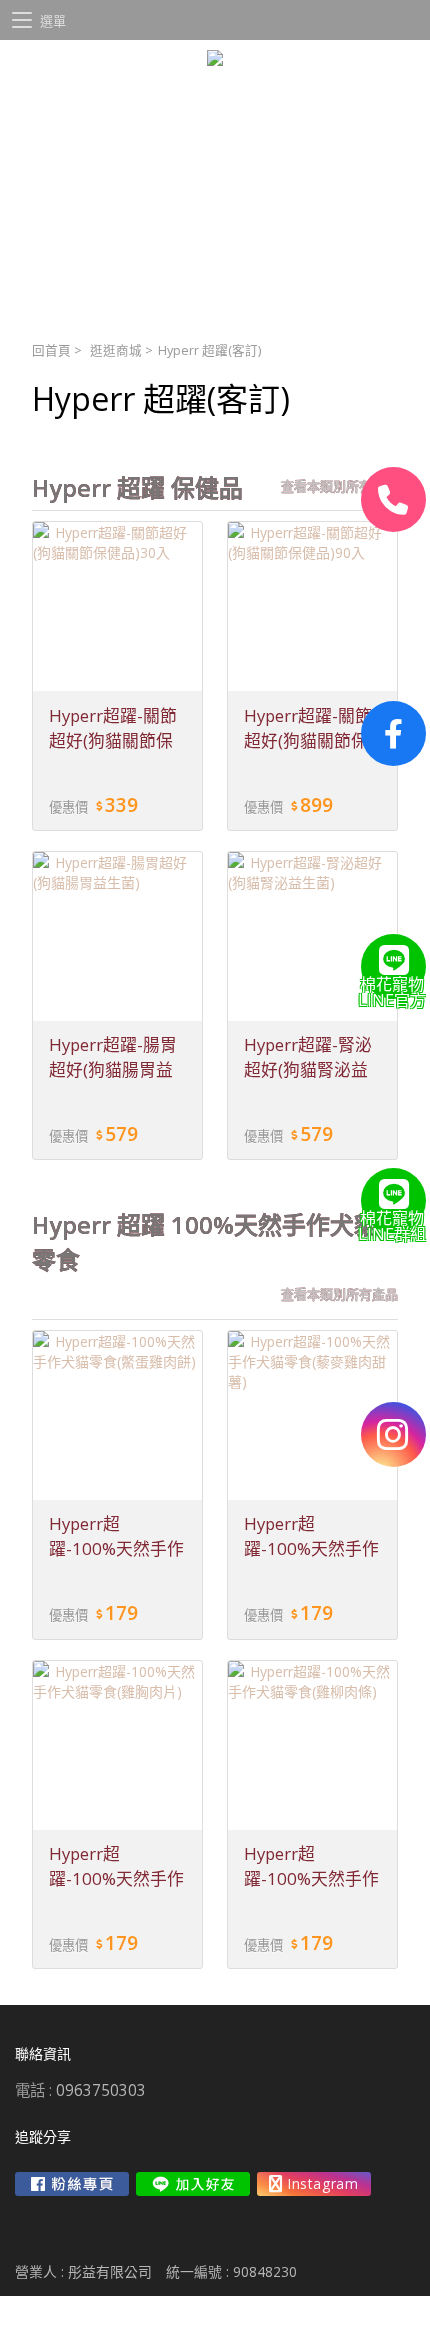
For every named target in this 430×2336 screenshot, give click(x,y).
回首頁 (51, 350)
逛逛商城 (116, 350)
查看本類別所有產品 (339, 486)
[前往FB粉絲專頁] (72, 2184)
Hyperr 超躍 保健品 (137, 488)
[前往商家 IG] (314, 2184)
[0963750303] (393, 499)
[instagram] (393, 1434)
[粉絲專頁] (393, 733)
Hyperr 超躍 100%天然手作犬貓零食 (205, 1242)
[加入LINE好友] (193, 2184)
